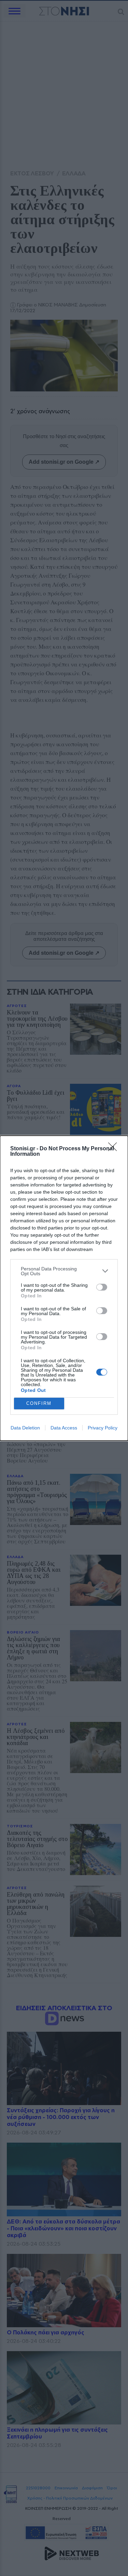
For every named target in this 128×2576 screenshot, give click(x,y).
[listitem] (64, 1271)
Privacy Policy (103, 1428)
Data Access (64, 1428)
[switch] (102, 1287)
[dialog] (64, 1288)
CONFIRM (39, 1403)
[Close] (115, 1149)
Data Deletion (25, 1428)
